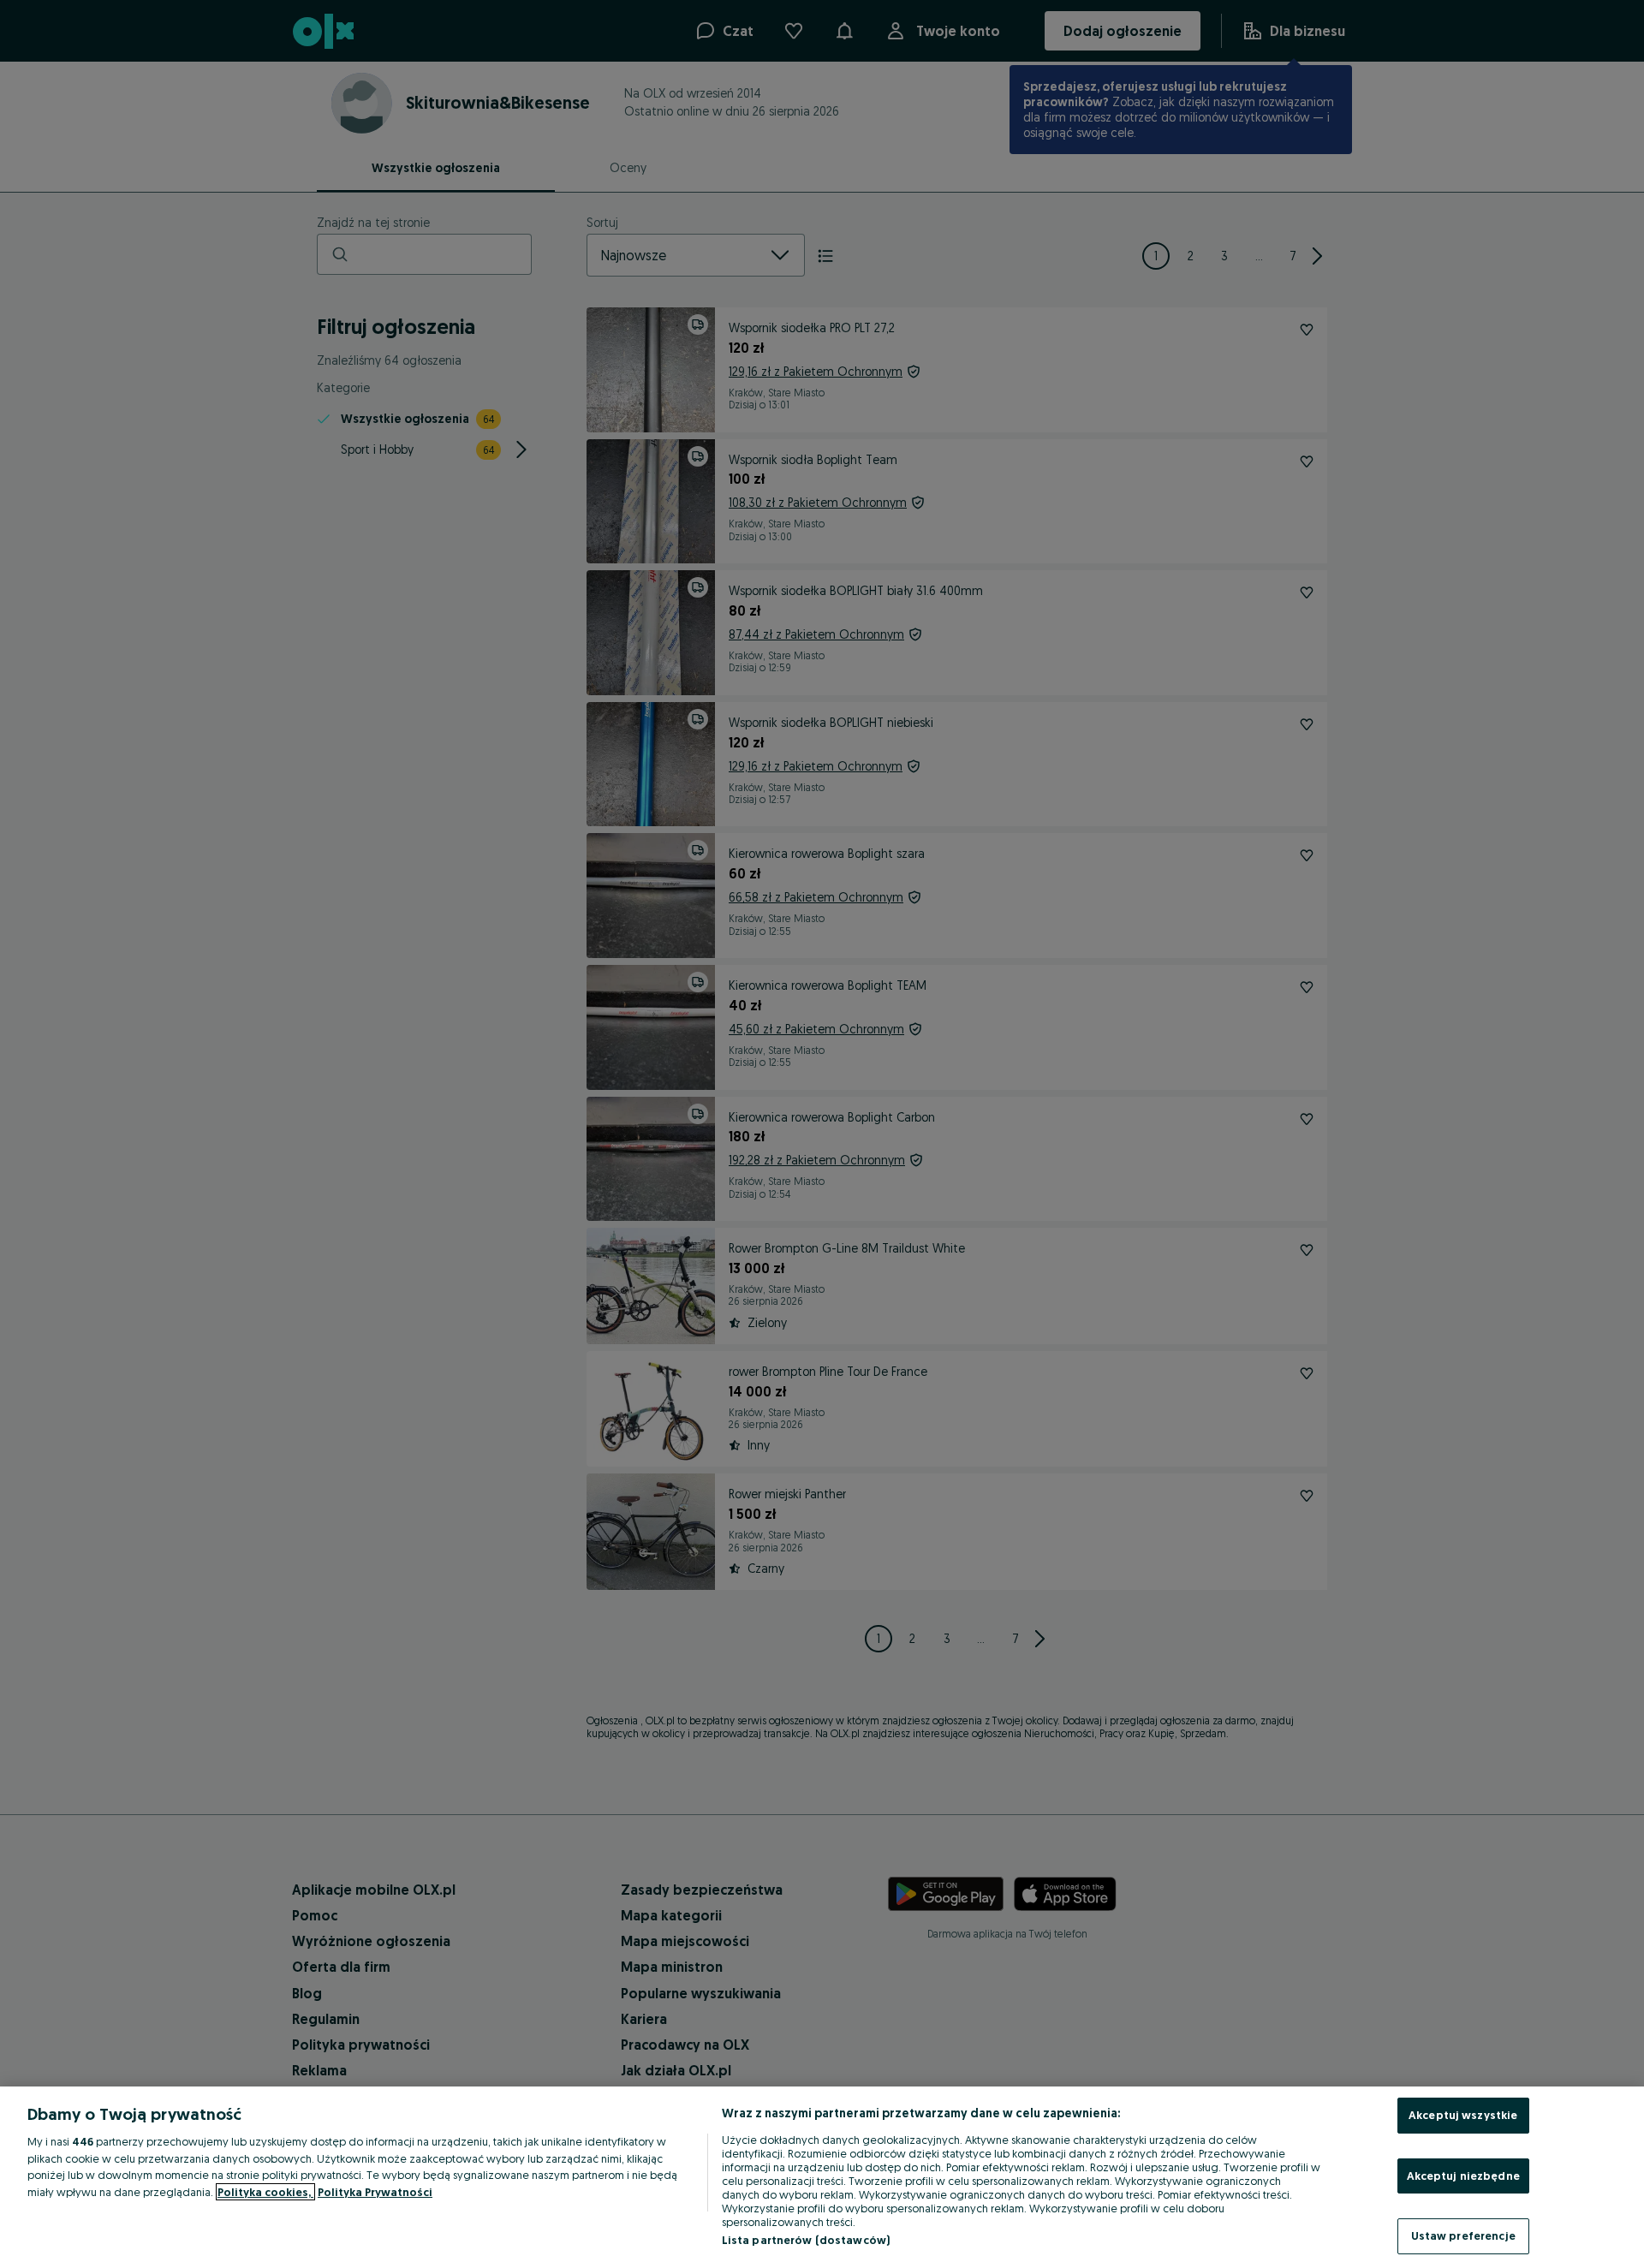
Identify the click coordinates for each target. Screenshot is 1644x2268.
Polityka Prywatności (375, 2192)
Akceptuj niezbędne (1463, 2176)
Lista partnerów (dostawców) (806, 2240)
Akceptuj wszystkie (1463, 2115)
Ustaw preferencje (1463, 2235)
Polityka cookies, (265, 2192)
